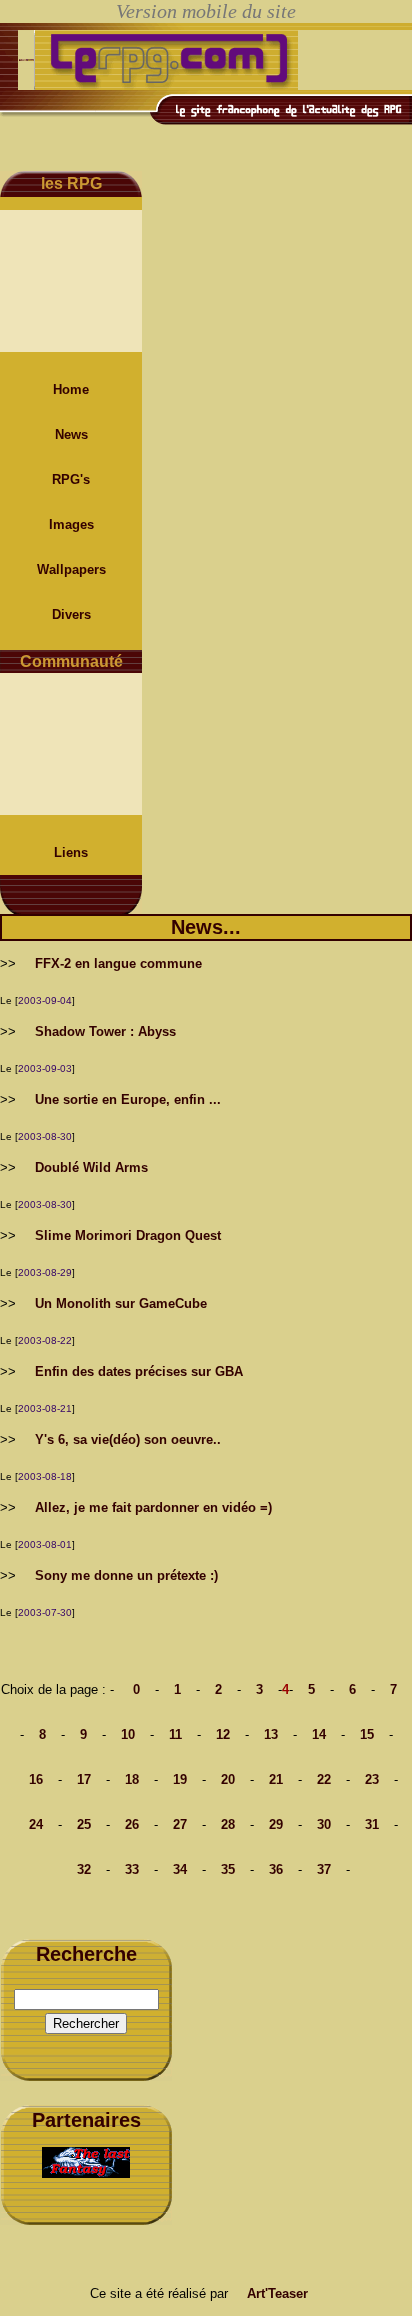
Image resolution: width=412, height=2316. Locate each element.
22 (324, 1779)
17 (84, 1779)
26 (132, 1824)
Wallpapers (71, 569)
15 (367, 1734)
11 (175, 1734)
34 (180, 1869)
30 (324, 1824)
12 (223, 1734)
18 (132, 1779)
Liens (71, 852)
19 (180, 1779)
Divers (71, 614)
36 (276, 1869)
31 (372, 1824)
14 (319, 1734)
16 (36, 1779)
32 (84, 1869)
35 (228, 1869)
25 (84, 1824)
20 (228, 1779)
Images (71, 524)
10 (128, 1734)
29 (276, 1824)
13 (271, 1734)
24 (36, 1824)
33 (132, 1869)
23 (372, 1779)
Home (71, 389)
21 (276, 1779)
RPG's (71, 479)
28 (228, 1824)
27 (180, 1824)
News (71, 434)
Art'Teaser (277, 2293)
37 (324, 1869)
